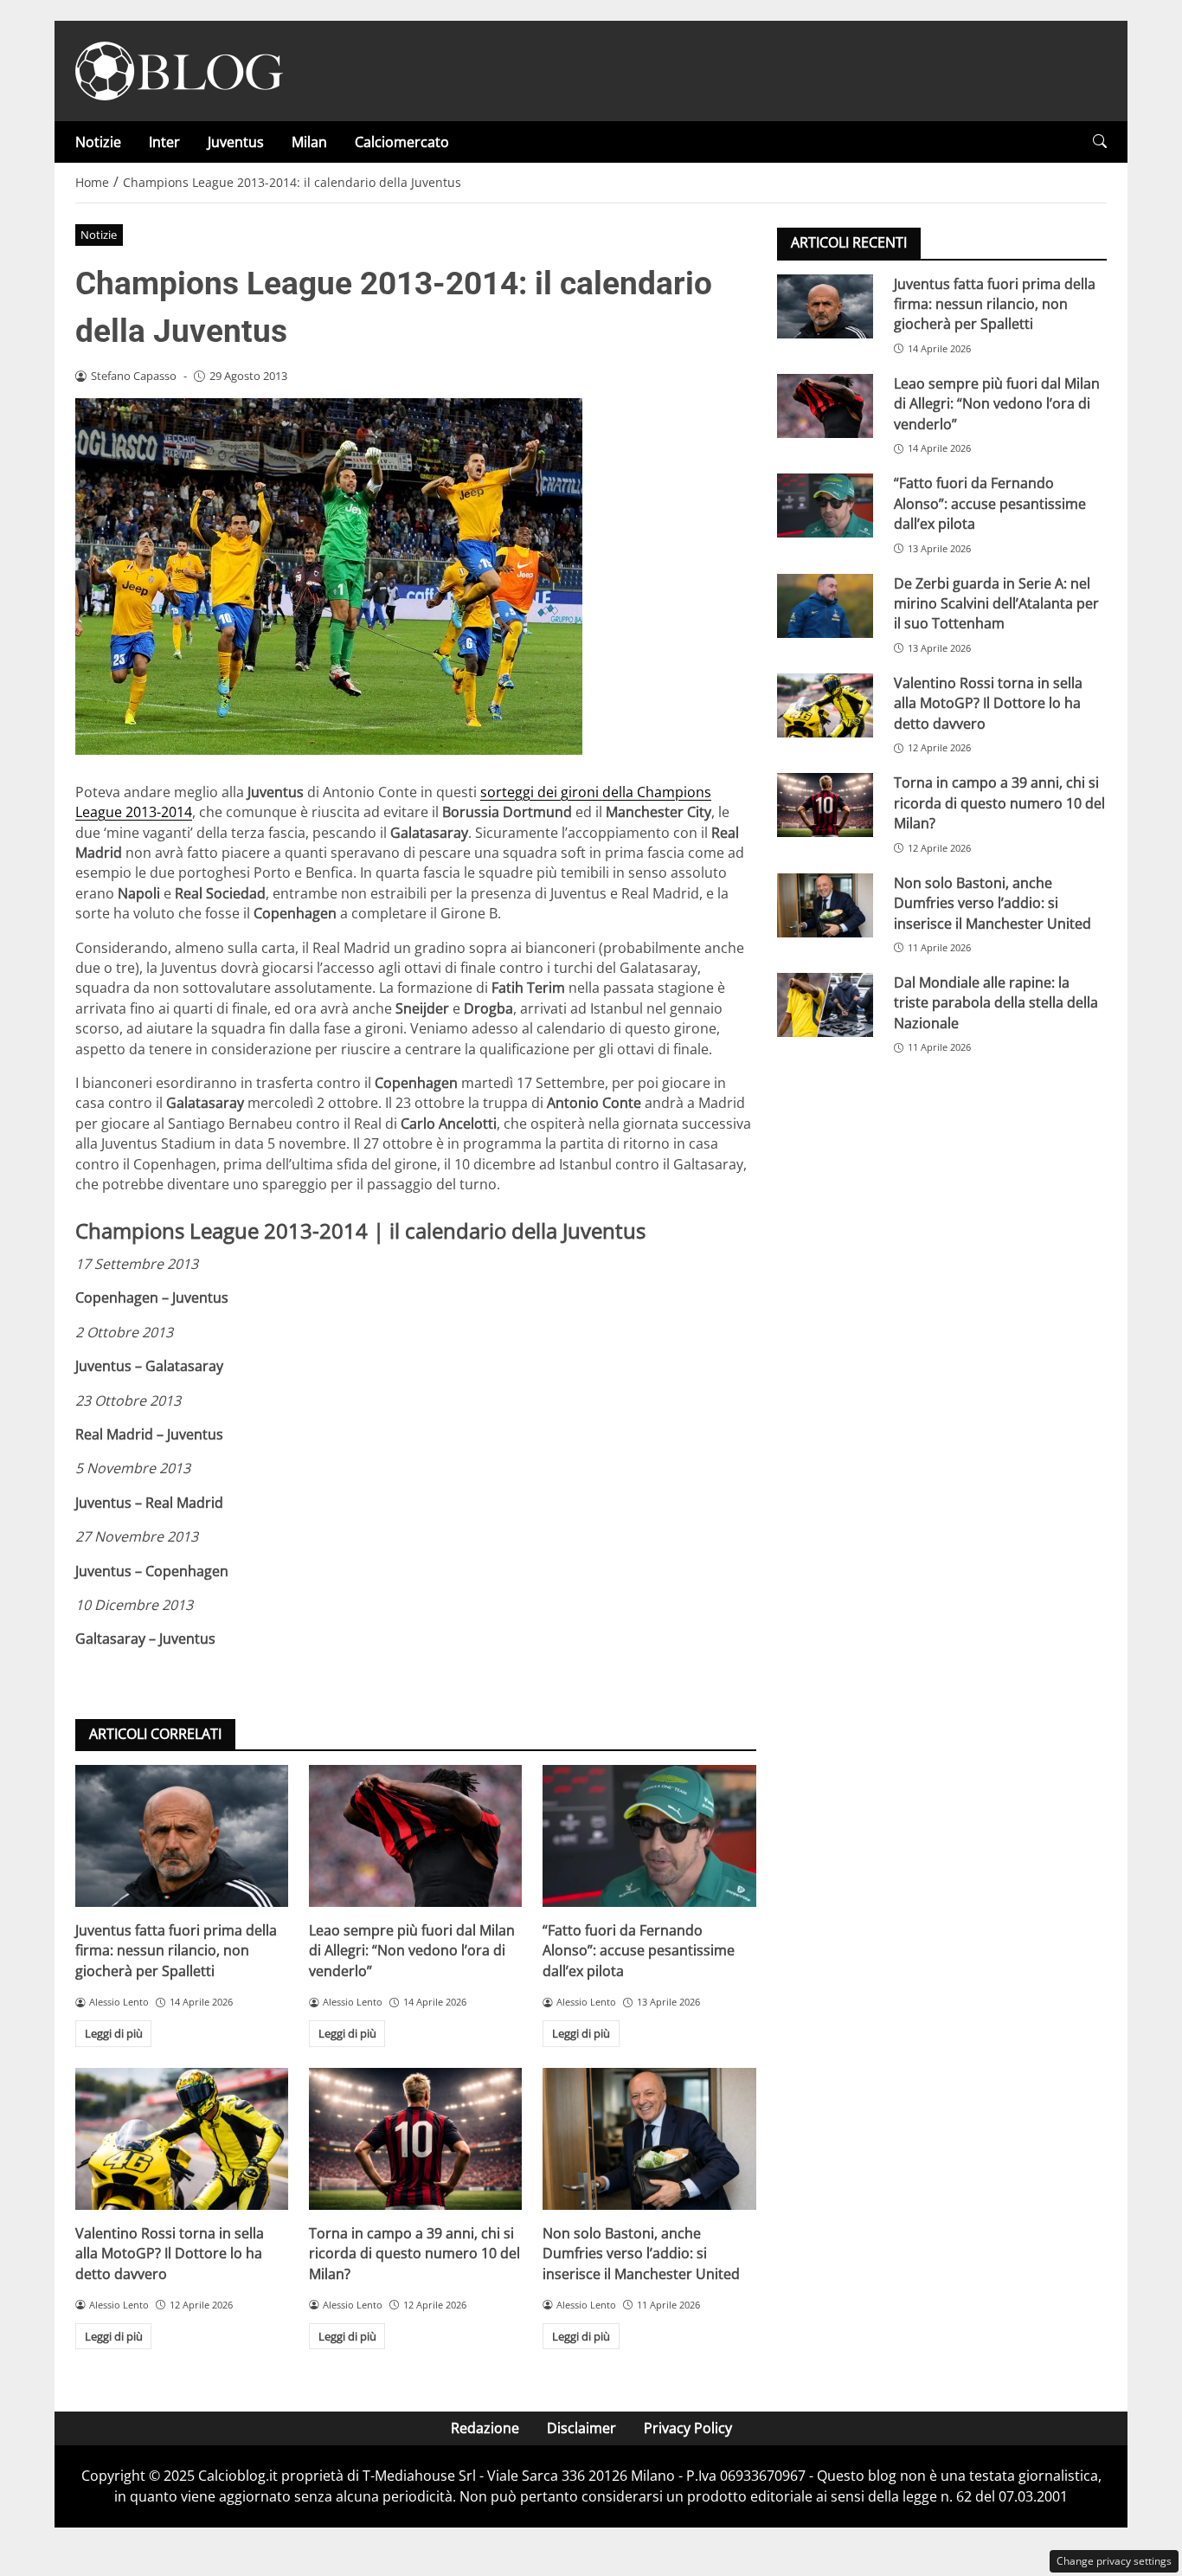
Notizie (98, 142)
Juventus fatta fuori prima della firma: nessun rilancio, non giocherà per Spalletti (176, 1951)
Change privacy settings (1114, 2561)
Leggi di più (114, 2033)
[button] (1100, 142)
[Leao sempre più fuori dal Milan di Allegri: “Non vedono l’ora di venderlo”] (415, 1836)
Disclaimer (581, 2428)
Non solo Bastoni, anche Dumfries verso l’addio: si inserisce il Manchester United (641, 2254)
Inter (164, 142)
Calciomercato (402, 142)
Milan (309, 142)
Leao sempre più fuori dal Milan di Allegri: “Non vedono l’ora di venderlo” (412, 1951)
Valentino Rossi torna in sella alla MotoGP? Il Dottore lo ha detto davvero (170, 2254)
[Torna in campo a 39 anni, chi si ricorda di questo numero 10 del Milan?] (415, 2139)
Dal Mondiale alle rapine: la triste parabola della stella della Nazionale (996, 1002)
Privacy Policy (688, 2428)
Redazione (485, 2428)
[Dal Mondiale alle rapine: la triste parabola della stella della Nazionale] (825, 1004)
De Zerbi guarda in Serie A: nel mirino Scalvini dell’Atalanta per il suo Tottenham (996, 603)
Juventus (236, 142)
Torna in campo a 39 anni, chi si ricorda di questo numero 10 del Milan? (414, 2254)
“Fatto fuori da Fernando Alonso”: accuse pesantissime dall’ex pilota (639, 1951)
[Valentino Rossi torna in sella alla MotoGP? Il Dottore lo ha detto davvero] (182, 2139)
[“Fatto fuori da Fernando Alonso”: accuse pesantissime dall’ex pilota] (649, 1836)
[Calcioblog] (179, 69)
